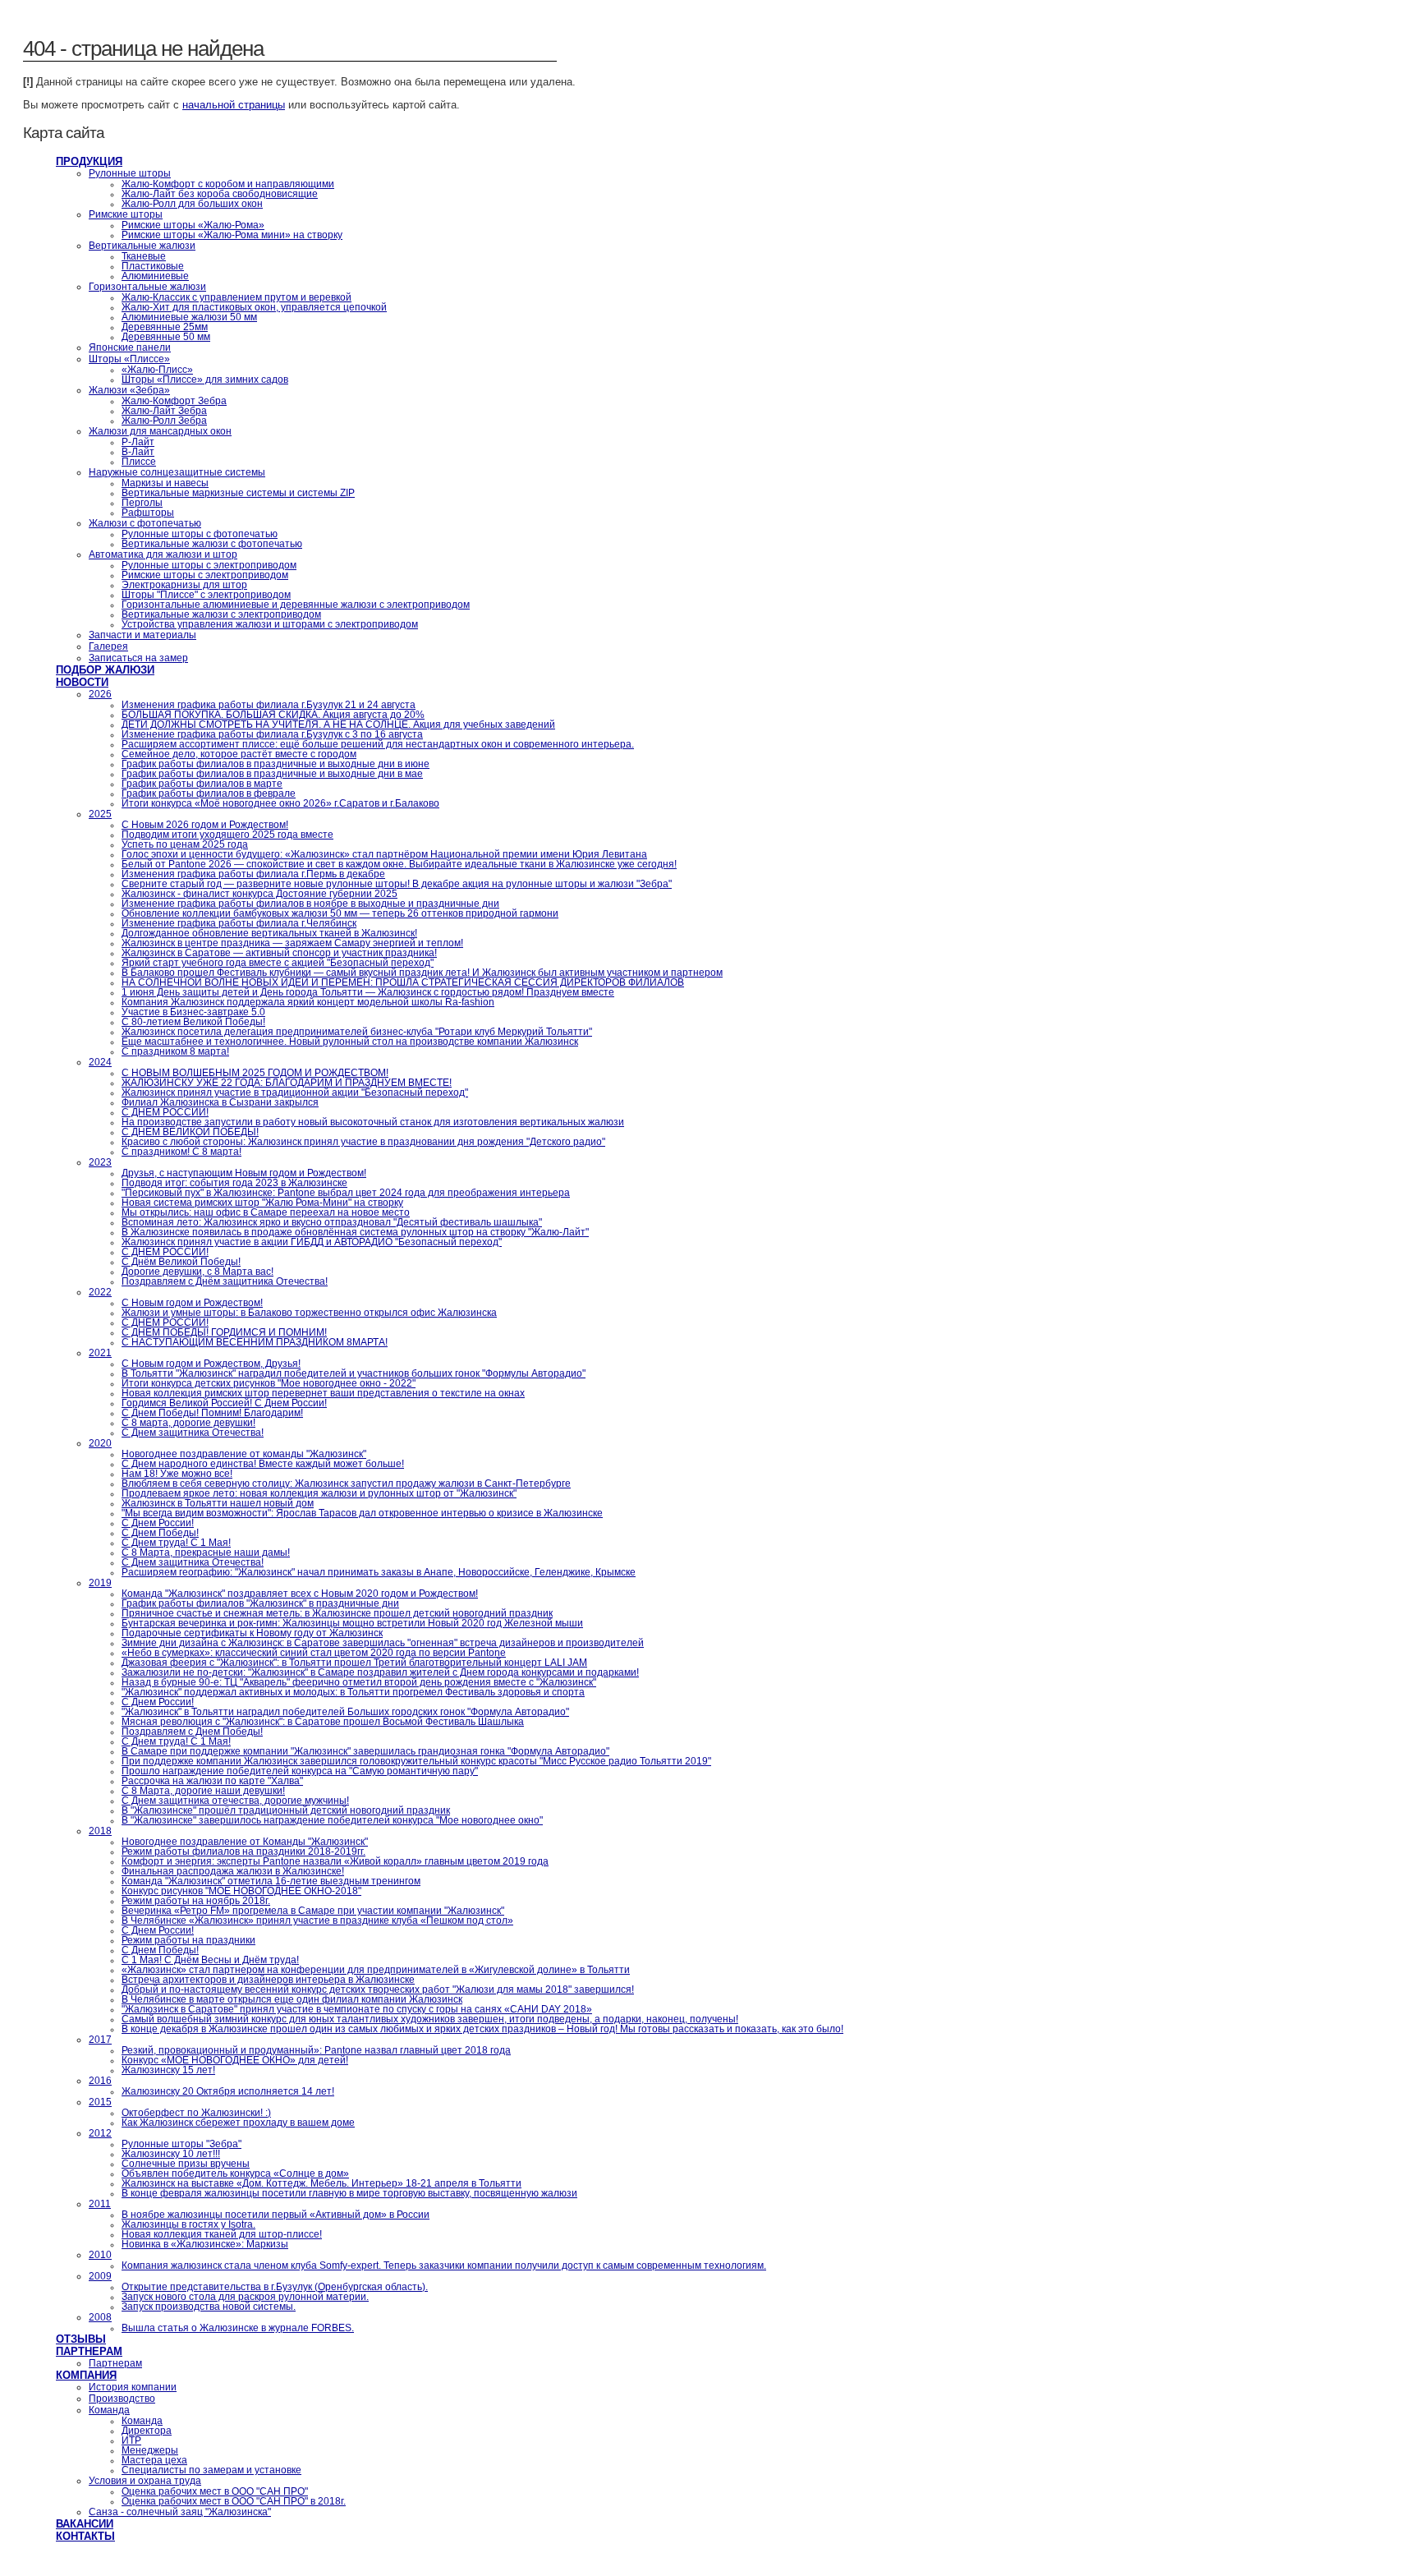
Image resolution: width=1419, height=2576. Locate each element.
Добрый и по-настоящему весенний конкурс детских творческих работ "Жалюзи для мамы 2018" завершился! (378, 1989)
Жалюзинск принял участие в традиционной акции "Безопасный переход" (295, 1092)
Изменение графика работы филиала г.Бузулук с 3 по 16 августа (272, 734)
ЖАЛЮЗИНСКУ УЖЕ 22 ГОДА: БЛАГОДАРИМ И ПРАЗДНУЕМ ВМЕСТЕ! (287, 1083)
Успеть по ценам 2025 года (185, 844)
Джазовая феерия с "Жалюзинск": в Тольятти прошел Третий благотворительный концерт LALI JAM (354, 1663)
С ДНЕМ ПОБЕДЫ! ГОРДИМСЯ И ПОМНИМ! (224, 1332)
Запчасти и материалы (142, 635)
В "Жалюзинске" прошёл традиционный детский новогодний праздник (286, 1810)
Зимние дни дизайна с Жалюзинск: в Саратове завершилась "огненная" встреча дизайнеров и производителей (383, 1643)
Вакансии (85, 2524)
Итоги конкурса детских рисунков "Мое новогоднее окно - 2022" (269, 1383)
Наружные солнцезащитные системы (177, 472)
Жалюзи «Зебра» (129, 390)
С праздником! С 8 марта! (181, 1152)
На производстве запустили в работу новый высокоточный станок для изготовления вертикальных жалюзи (373, 1122)
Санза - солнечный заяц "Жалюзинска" (180, 2512)
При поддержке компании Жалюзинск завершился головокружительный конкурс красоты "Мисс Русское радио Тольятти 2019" (416, 1761)
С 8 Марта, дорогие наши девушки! (203, 1791)
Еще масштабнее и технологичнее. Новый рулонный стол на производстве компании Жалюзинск (350, 1042)
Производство (122, 2399)
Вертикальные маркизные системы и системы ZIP (238, 493)
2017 (100, 2040)
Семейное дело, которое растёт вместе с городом (239, 754)
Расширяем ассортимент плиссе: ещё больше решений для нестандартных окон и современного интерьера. (378, 744)
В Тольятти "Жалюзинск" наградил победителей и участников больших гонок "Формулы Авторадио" (354, 1373)
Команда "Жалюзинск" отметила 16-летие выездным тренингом (271, 1881)
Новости (82, 682)
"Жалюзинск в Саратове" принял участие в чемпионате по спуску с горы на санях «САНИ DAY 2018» (357, 2009)
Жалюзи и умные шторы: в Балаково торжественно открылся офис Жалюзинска (309, 1313)
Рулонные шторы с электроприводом (209, 565)
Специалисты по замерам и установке (211, 2470)
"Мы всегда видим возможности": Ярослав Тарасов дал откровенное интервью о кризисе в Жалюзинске (362, 1513)
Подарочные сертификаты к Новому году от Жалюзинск (252, 1633)
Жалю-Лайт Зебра (164, 411)
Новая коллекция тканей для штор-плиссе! (222, 2234)
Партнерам (89, 2351)
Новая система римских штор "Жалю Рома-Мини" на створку (262, 1203)
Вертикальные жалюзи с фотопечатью (212, 544)
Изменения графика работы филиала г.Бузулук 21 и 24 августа (269, 705)
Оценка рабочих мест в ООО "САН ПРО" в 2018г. (234, 2501)
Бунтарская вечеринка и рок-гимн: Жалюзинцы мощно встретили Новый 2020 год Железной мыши (352, 1623)
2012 (100, 2133)
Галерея (108, 646)
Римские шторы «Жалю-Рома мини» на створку (232, 235)
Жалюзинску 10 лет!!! (171, 2154)
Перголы (142, 503)
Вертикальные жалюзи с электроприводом (221, 614)
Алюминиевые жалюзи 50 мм (189, 317)
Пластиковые (153, 266)
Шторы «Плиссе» (129, 359)
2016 (100, 2081)
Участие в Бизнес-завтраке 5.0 (193, 1012)
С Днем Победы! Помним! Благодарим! (212, 1413)
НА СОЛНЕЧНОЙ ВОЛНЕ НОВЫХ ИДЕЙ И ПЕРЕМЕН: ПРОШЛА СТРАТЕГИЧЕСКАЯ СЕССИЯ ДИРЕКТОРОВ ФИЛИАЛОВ (403, 982)
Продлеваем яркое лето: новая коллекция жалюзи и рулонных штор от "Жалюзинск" (319, 1493)
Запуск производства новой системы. (209, 2307)
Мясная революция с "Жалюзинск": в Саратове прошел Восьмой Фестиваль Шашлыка (323, 1722)
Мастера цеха (154, 2460)
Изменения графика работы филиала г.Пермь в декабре (253, 874)
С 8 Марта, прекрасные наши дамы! (206, 1552)
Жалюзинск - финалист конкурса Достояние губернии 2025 (259, 894)
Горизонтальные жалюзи (147, 287)
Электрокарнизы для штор (184, 585)
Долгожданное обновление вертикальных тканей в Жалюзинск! (269, 933)
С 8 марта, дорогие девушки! (188, 1423)
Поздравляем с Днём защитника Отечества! (225, 1281)
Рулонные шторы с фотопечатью (200, 534)
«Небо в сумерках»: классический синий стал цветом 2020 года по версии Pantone (314, 1653)
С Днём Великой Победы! (181, 1262)
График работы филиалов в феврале (209, 793)
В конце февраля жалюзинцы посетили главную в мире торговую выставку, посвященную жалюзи (349, 2193)
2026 (100, 694)
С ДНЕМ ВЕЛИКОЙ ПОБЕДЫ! (190, 1132)
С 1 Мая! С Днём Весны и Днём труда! (210, 1960)
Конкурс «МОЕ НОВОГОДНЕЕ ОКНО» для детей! (235, 2060)
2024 (100, 1062)
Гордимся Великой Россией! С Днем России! (224, 1403)
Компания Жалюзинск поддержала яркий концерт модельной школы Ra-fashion (308, 1002)
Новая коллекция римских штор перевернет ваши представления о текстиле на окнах (323, 1393)
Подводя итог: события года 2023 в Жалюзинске (234, 1183)
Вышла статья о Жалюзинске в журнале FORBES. (238, 2328)
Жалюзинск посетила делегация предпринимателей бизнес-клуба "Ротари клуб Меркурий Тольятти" (357, 1032)
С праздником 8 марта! (175, 1051)
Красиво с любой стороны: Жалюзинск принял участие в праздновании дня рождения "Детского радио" (363, 1142)
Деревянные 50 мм (166, 337)
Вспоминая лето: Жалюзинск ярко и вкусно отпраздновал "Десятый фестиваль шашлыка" (332, 1222)
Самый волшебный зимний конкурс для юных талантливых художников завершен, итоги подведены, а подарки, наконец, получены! (430, 2019)
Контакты (85, 2536)
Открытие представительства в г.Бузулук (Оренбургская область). (275, 2287)
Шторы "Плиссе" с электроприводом (206, 595)
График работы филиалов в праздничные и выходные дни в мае (272, 774)
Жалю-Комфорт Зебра (174, 401)
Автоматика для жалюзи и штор (163, 554)
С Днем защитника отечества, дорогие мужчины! (235, 1801)
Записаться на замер (138, 658)
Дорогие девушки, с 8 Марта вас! (197, 1272)
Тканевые (144, 256)
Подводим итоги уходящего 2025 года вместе (227, 835)
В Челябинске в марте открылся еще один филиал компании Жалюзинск (292, 1999)
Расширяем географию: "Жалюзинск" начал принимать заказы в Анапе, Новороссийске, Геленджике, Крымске (379, 1572)
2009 (100, 2276)
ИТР (131, 2440)
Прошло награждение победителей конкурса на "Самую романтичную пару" (300, 1771)
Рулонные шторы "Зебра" (181, 2144)
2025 (100, 814)
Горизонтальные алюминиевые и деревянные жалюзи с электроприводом (296, 605)
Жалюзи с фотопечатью (145, 523)
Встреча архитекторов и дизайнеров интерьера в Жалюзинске (268, 1980)
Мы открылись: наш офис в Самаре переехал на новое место (266, 1212)
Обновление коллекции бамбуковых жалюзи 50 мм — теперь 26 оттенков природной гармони (340, 913)
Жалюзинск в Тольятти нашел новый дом (218, 1503)
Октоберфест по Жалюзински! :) (196, 2113)
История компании (133, 2387)
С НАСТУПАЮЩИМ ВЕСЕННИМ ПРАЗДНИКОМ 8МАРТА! (255, 1342)
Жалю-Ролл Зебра (164, 421)
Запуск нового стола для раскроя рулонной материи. (245, 2297)
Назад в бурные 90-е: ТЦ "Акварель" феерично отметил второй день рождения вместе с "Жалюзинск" (359, 1682)
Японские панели (130, 347)
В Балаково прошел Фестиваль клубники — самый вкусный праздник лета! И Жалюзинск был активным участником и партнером (422, 973)
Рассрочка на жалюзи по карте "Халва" (212, 1781)
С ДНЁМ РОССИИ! (165, 1112)
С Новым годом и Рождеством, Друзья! (211, 1364)
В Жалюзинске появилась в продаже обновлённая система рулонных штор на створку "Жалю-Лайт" (355, 1232)
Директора (147, 2431)
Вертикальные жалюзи (142, 246)
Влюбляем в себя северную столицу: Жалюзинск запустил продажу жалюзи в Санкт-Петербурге (346, 1483)
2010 (100, 2255)
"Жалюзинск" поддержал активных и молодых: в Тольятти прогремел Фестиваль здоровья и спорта (353, 1692)
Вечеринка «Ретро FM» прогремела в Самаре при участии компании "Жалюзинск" (313, 1911)
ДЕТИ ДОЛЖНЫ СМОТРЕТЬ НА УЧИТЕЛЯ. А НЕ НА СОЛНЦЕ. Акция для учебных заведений (338, 724)
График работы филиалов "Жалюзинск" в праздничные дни (260, 1603)
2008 (100, 2317)
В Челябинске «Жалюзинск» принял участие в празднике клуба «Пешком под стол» (317, 1920)
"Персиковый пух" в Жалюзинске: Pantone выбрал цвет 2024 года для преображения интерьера (346, 1193)
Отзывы (81, 2339)
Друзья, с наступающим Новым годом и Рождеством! (244, 1173)
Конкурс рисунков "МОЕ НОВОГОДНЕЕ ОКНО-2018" (241, 1891)
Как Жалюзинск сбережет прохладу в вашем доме (238, 2123)
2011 (100, 2204)
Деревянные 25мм (165, 327)
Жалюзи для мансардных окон (160, 431)
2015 (100, 2102)
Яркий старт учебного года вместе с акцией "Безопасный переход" (278, 963)
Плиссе (139, 462)
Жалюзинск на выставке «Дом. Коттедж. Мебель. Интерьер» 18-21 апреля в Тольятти (321, 2183)
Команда (109, 2410)
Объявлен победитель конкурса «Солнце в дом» (235, 2173)
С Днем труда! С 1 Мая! (176, 1543)
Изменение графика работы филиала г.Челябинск (239, 923)
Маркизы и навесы (165, 483)
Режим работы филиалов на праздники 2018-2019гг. (243, 1851)
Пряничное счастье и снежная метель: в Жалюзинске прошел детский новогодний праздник (337, 1613)
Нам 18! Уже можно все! (177, 1474)
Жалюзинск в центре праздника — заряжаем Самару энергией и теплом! (292, 943)
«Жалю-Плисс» (157, 370)
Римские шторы (126, 214)
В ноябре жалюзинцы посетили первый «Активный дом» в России (276, 2215)
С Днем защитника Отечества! (193, 1433)
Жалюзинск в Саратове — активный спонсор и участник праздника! (279, 953)
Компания (86, 2375)
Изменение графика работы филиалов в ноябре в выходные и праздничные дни (310, 904)
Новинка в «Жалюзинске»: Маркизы (205, 2244)
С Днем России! (158, 1523)
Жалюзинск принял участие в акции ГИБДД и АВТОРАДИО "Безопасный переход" (312, 1242)
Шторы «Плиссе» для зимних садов (205, 379)
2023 (100, 1162)
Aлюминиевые (155, 276)
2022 (100, 1292)
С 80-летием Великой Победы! (193, 1022)
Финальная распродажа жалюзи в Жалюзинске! (233, 1871)
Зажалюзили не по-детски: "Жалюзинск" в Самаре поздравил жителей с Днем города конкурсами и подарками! (380, 1672)
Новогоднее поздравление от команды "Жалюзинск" (244, 1454)
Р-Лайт (138, 442)
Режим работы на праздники (188, 1940)
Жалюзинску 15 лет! (168, 2070)
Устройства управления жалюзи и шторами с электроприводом (270, 624)
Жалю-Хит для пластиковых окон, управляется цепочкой (254, 307)
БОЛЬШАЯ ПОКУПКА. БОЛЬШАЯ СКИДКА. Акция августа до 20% (273, 715)
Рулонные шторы (130, 173)
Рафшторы (148, 513)
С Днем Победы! (160, 1533)
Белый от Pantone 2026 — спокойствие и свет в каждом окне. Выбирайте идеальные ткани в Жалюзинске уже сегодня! (399, 864)
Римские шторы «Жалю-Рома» (193, 225)
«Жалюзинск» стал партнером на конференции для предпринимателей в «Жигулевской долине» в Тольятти (376, 1970)
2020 (100, 1443)
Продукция (89, 161)
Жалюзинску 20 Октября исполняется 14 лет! (228, 2091)
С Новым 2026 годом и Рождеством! (205, 825)
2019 (100, 1583)
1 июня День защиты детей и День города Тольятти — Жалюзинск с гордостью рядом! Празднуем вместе (368, 992)
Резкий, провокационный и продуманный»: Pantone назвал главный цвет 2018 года (316, 2050)
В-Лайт (138, 452)
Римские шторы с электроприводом (205, 575)
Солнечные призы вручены (186, 2164)
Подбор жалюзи (105, 670)
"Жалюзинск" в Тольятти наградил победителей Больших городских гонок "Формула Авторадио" (345, 1712)
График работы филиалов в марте (202, 784)
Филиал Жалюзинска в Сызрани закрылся (220, 1102)
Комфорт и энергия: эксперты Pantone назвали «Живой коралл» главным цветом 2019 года (335, 1861)
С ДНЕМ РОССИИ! (165, 1322)
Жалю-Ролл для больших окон (192, 204)
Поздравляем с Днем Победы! (192, 1732)
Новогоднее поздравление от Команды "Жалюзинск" (245, 1842)
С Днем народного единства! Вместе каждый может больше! (263, 1464)
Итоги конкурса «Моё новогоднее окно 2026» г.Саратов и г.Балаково (280, 803)
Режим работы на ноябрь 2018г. (196, 1901)
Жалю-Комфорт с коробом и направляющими (228, 184)
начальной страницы (234, 105)
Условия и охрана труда (145, 2481)
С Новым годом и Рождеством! (192, 1303)
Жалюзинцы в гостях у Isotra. (188, 2224)
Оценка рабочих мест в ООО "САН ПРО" (215, 2491)
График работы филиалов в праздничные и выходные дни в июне (276, 764)
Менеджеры (150, 2450)
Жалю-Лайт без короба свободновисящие (220, 194)
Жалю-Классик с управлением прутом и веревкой (236, 297)
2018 (100, 1831)
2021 (100, 1353)
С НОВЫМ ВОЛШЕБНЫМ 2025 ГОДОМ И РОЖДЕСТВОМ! (255, 1073)
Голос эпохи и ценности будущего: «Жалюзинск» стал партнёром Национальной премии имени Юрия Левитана (384, 854)
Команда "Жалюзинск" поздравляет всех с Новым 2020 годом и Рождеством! (300, 1594)
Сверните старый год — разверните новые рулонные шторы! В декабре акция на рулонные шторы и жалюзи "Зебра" (397, 884)
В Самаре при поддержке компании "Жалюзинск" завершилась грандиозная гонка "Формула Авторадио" (365, 1751)
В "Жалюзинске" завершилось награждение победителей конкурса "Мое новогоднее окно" (332, 1820)
